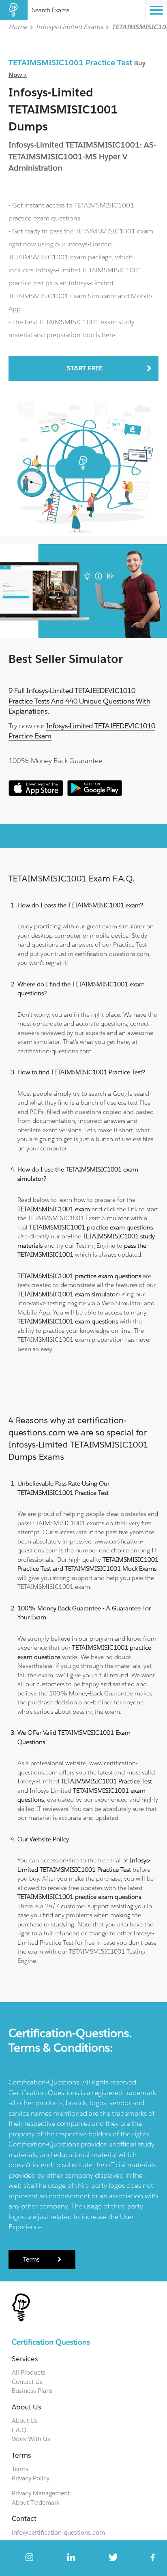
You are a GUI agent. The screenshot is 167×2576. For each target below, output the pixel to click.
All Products (29, 2372)
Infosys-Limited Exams (69, 27)
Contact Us (27, 2382)
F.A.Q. (20, 2430)
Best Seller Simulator (66, 659)
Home (18, 27)
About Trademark (36, 2502)
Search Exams (51, 10)
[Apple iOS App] (36, 794)
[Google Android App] (95, 794)
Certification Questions (51, 2342)
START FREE (85, 368)
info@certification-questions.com (58, 2532)
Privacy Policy (31, 2478)
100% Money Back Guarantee (55, 761)
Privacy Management (41, 2493)
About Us (25, 2421)
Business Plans (32, 2391)
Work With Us (31, 2439)
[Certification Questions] (14, 10)
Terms (31, 2259)
